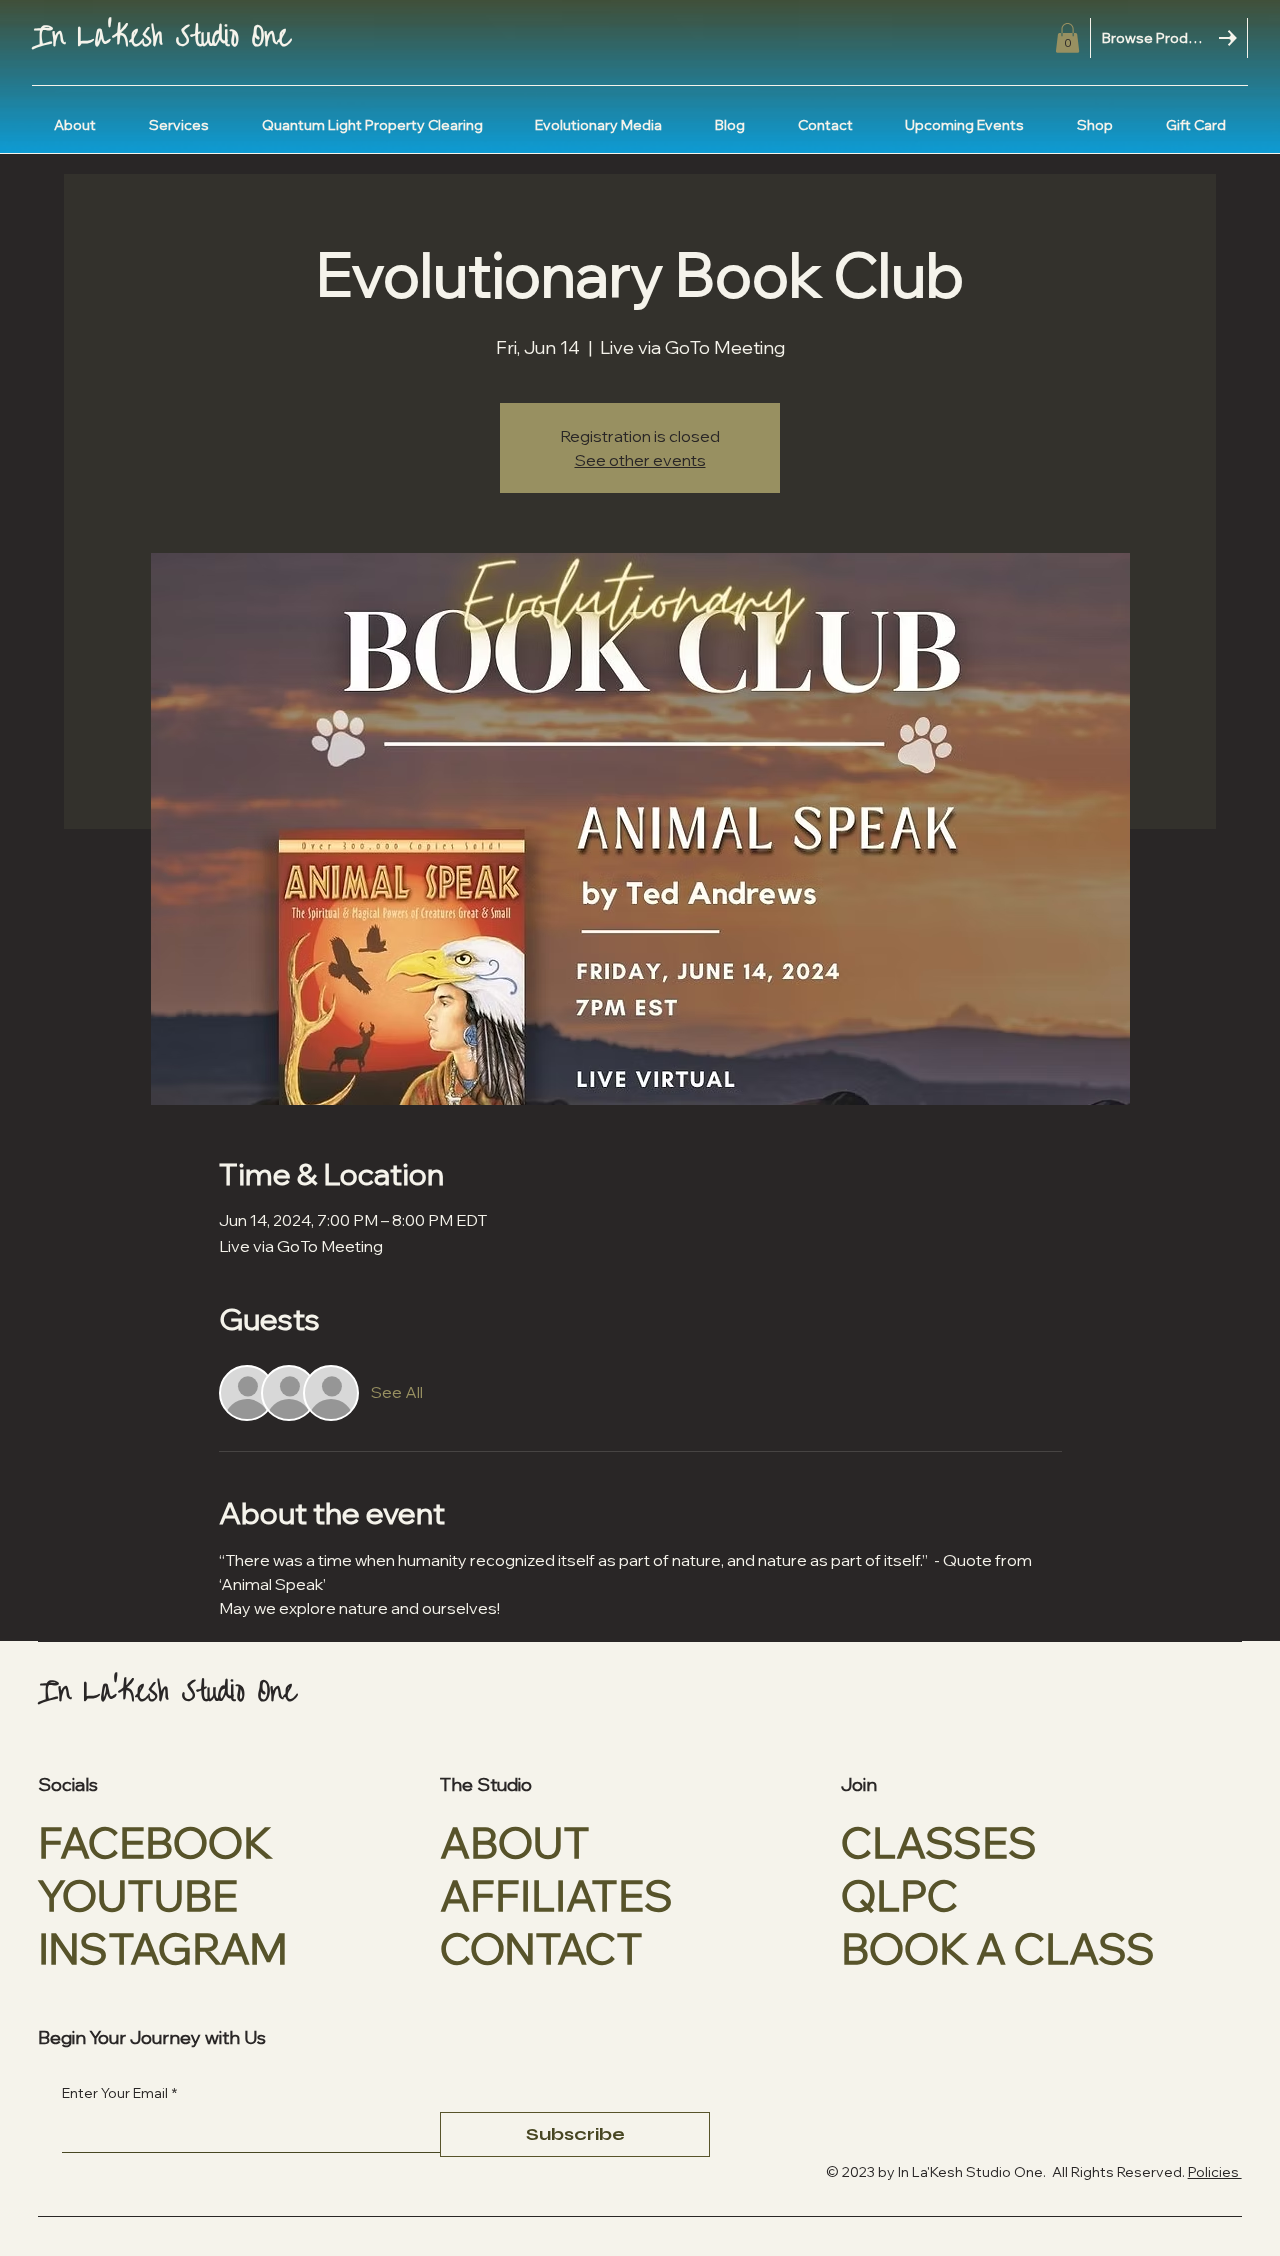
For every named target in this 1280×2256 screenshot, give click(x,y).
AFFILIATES (556, 1895)
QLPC (899, 1895)
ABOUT (515, 1842)
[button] (1067, 38)
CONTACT (541, 1948)
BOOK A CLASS (998, 1948)
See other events (640, 460)
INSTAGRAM (163, 1948)
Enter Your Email (119, 2093)
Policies (1215, 2172)
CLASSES (939, 1842)
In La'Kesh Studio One (161, 37)
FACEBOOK (155, 1842)
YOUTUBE (138, 1895)
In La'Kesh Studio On (964, 2172)
